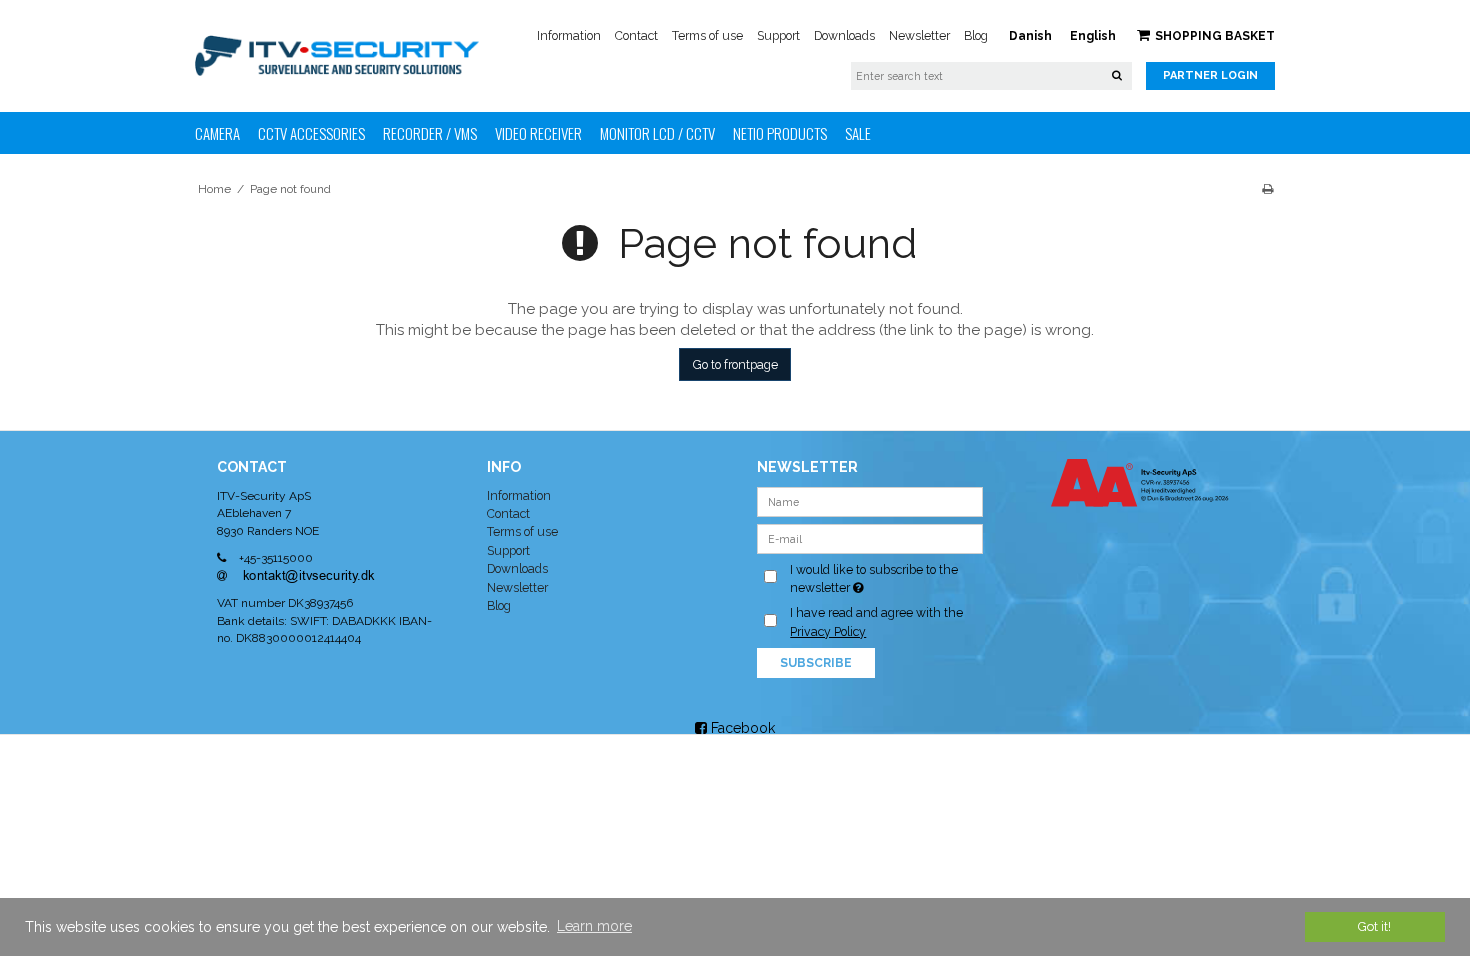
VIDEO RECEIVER (538, 133)
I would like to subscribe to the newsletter (885, 578)
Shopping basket (1215, 36)
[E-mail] (870, 537)
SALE (858, 133)
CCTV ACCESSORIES (311, 133)
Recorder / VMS (430, 133)
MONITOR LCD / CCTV (657, 133)
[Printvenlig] (1267, 189)
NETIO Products (780, 133)
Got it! (1374, 926)
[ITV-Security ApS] (337, 55)
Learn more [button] (594, 926)
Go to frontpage (735, 364)
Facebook (741, 728)
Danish (1030, 36)
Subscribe (816, 663)
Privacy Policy (828, 631)
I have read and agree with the (876, 621)
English (1093, 36)
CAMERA (217, 133)
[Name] (870, 500)
